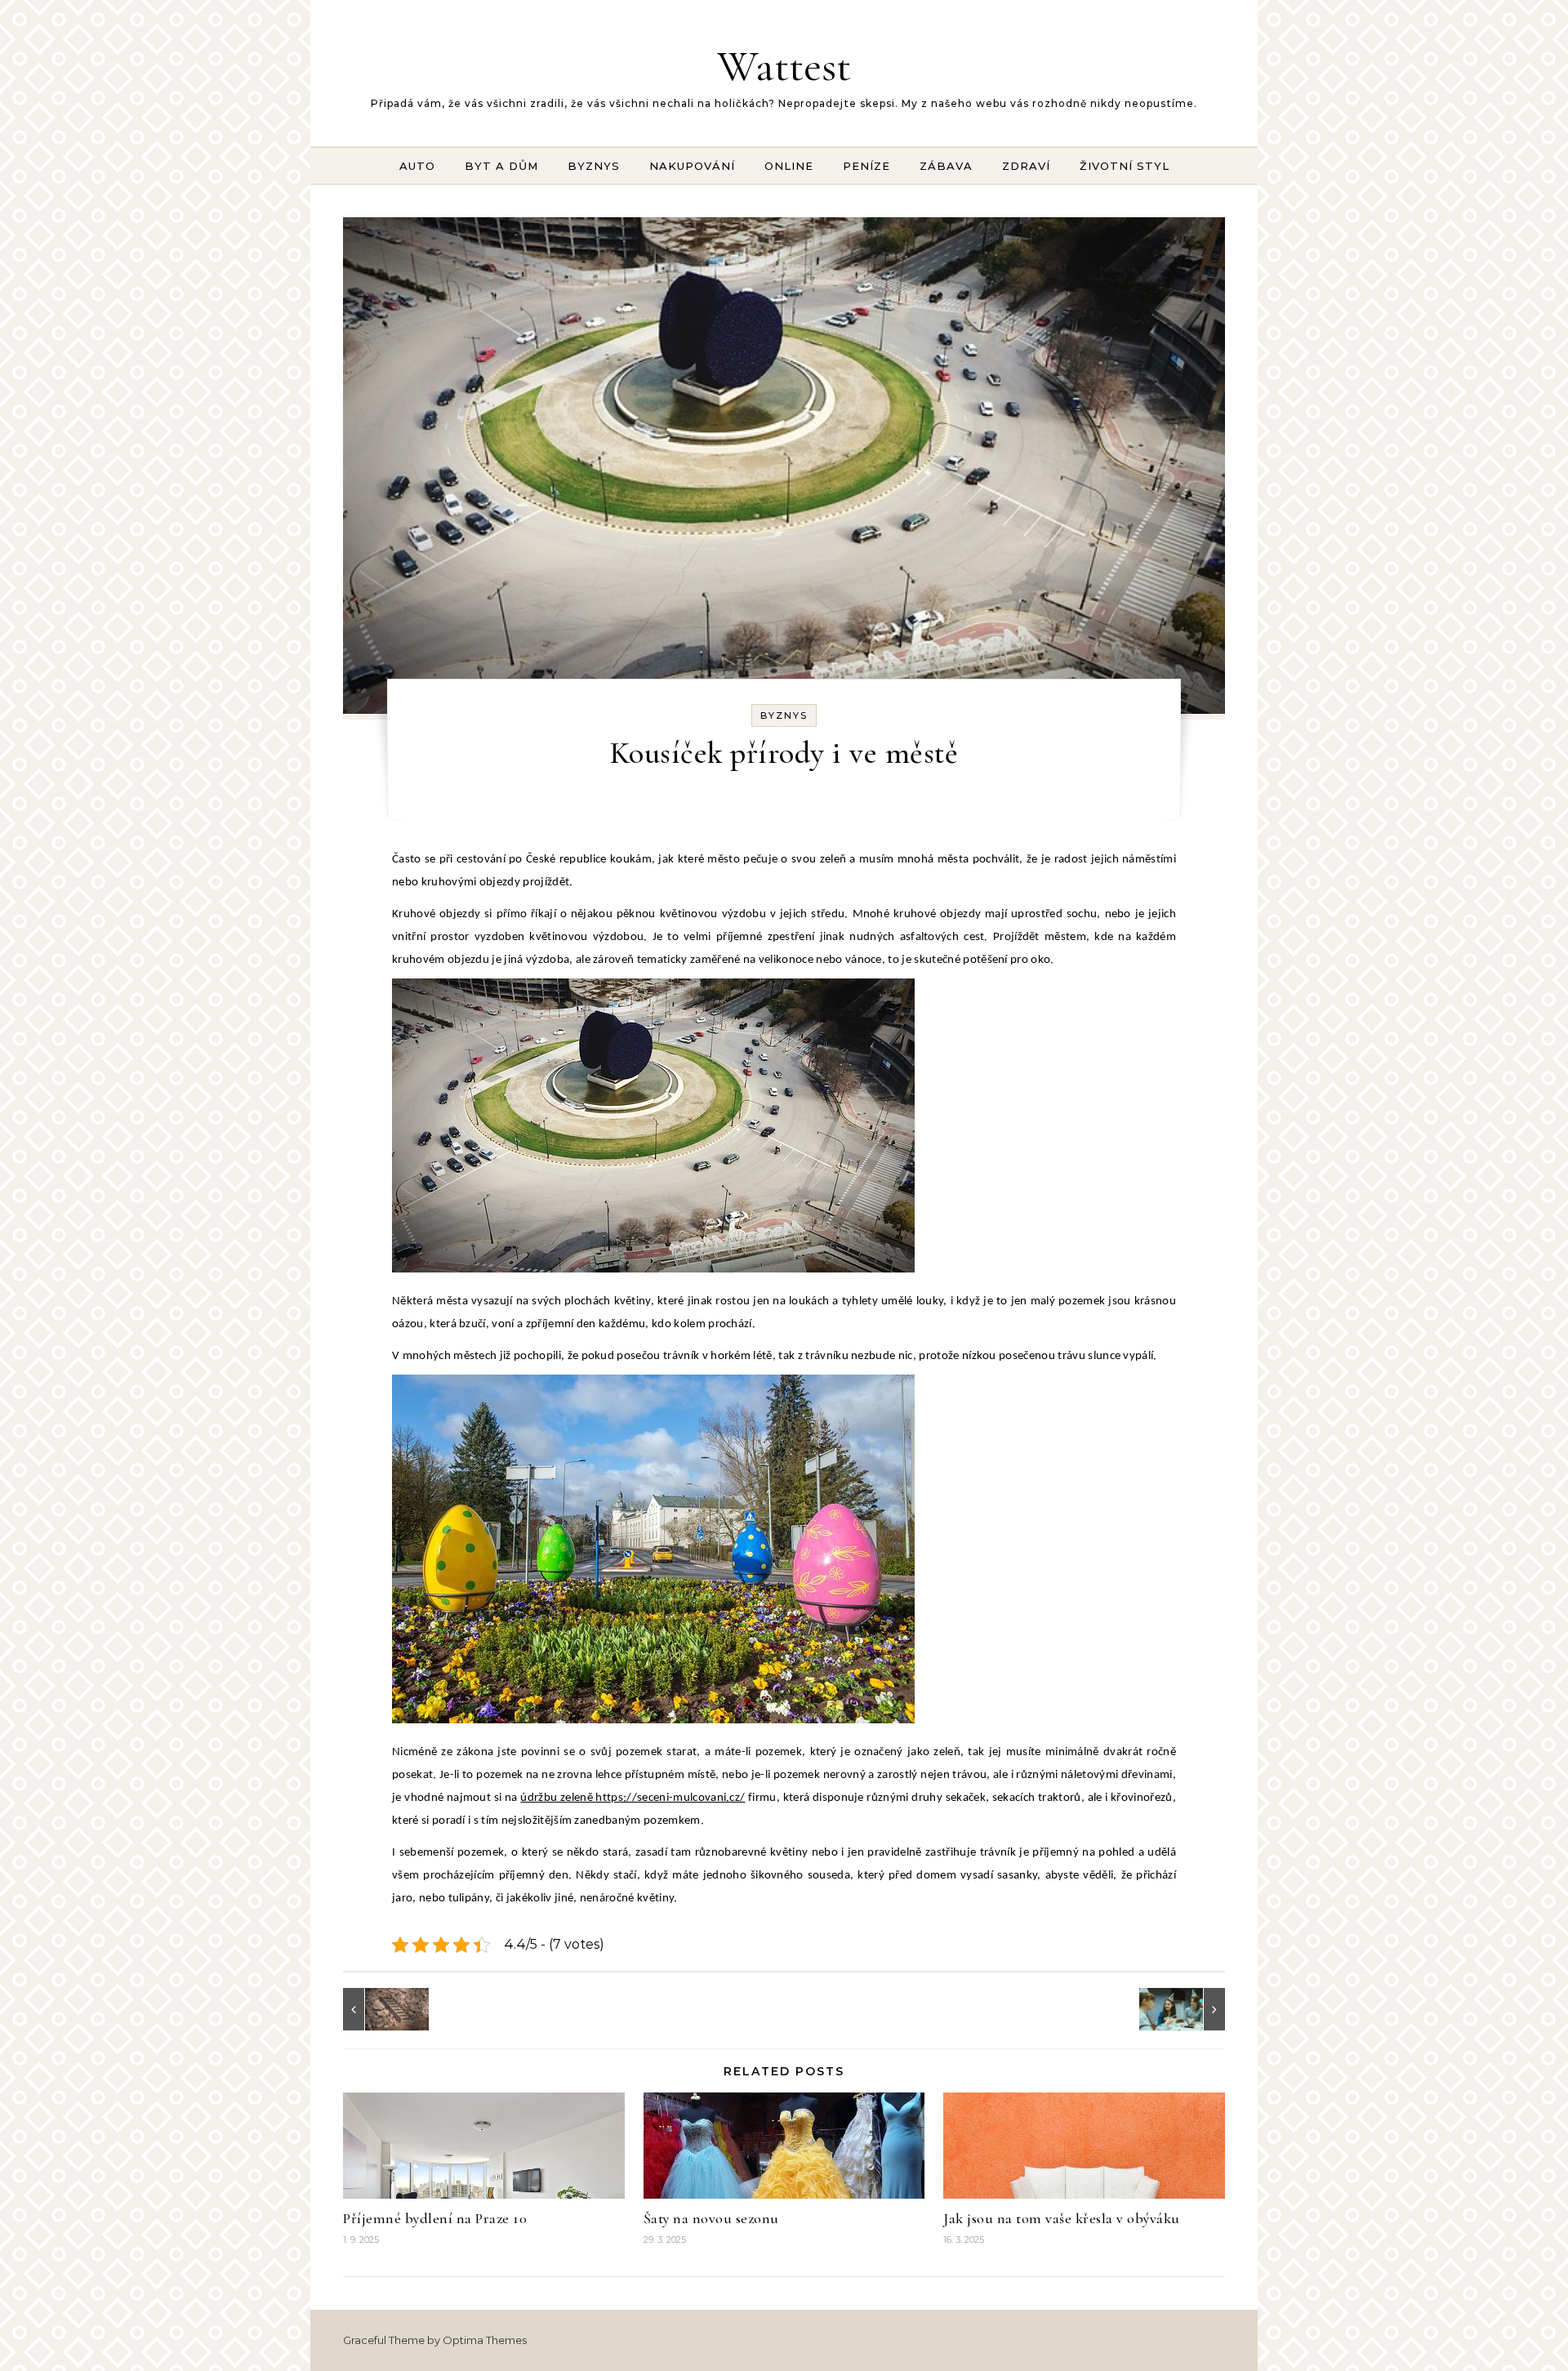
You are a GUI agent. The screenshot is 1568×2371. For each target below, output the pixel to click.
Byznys (594, 166)
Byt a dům (501, 166)
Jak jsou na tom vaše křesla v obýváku (1062, 2218)
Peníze (866, 166)
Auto (417, 166)
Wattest (784, 66)
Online (789, 166)
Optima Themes (485, 2340)
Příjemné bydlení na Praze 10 (435, 2218)
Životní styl (1125, 166)
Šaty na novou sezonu (711, 2218)
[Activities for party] (1188, 2009)
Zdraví (1026, 166)
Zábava (946, 166)
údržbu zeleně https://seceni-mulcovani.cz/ (633, 1798)
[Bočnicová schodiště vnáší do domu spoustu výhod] (380, 2009)
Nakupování (692, 166)
